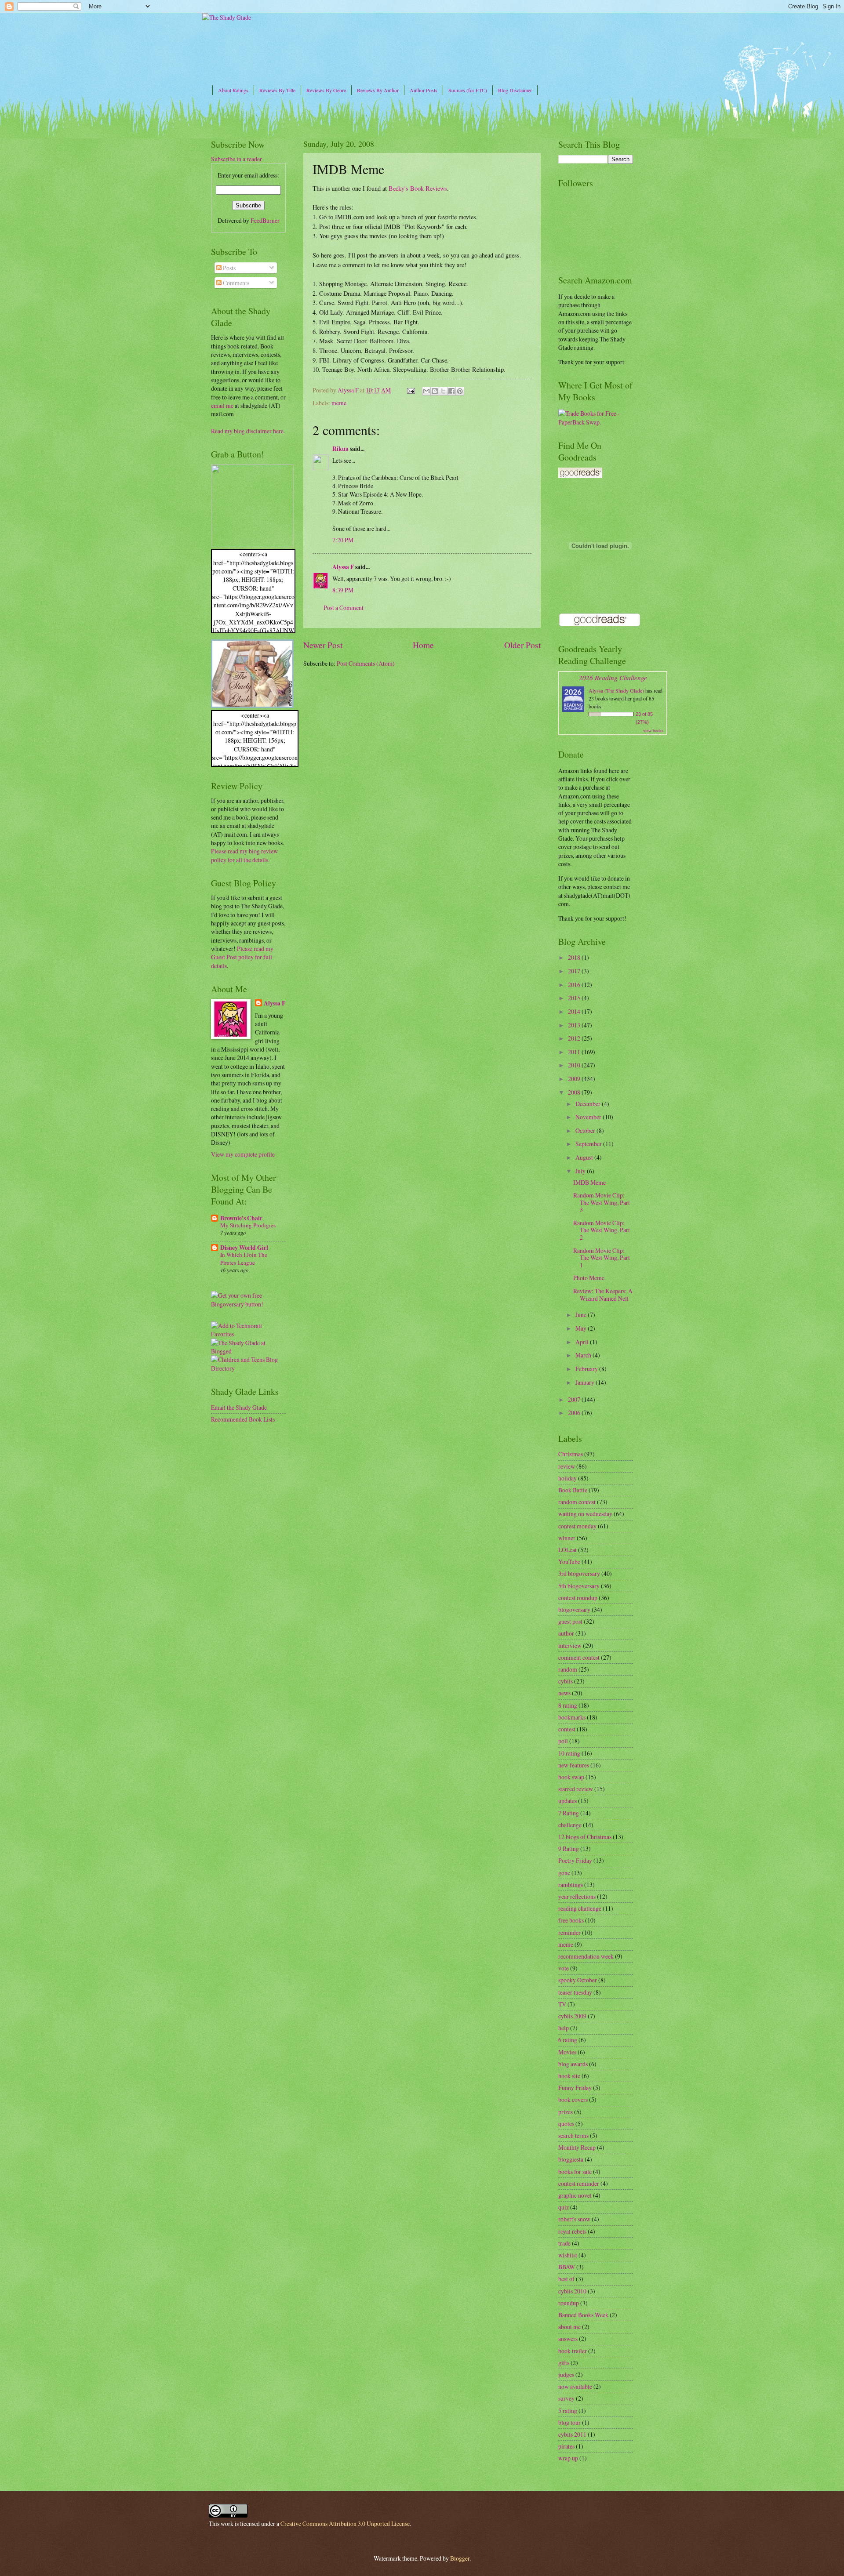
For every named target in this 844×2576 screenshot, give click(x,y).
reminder (569, 1932)
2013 (575, 1025)
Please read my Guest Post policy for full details (242, 957)
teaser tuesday (575, 1992)
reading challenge (580, 1908)
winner (567, 1538)
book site (569, 2076)
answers (568, 2338)
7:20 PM (343, 540)
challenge (570, 1825)
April (583, 1342)
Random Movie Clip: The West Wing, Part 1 (602, 1258)
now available (575, 2386)
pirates (566, 2446)
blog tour (569, 2422)
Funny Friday (575, 2088)
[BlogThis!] (435, 391)
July (581, 1171)
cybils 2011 (572, 2434)
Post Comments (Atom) (366, 663)
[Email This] (426, 391)
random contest (577, 1502)
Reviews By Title (277, 90)
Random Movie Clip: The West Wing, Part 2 (602, 1230)
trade (564, 2243)
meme (339, 403)
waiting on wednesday (585, 1514)
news (564, 1693)
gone (564, 1873)
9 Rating (569, 1849)
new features (574, 1765)
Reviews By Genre (326, 90)
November (589, 1117)
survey (566, 2398)
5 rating (568, 2411)
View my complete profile (243, 1154)
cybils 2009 (572, 2016)
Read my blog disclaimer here (247, 431)
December (589, 1104)
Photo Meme (589, 1278)
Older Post (522, 645)
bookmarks (572, 1717)
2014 (575, 1011)
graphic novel (575, 2195)
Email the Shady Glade (239, 1407)
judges (566, 2375)
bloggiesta (571, 2159)
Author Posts (424, 90)
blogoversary (574, 1609)
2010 (575, 1065)
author (566, 1633)
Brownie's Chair (241, 1218)
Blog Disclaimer (515, 90)
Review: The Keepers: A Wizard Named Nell (603, 1295)
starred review (576, 1789)
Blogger (460, 2558)
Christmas (571, 1454)
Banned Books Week (583, 2315)
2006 (575, 1413)
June (582, 1315)
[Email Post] (411, 390)
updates (568, 1801)
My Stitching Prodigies (248, 1225)
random (568, 1669)
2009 (575, 1079)
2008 (575, 1092)
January (586, 1382)
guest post (570, 1621)
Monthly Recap (577, 2147)
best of (566, 2279)
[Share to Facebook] (451, 391)
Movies (567, 2052)
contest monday (577, 1526)
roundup (569, 2303)
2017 (575, 971)
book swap (571, 1777)
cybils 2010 (572, 2291)
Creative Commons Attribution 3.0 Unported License (345, 2523)
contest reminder (579, 2183)
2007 (575, 1399)
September (589, 1144)
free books (571, 1920)
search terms (573, 2135)
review (567, 1466)
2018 (575, 957)
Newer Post (323, 645)
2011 (575, 1052)
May (582, 1328)
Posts (229, 268)
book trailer (573, 2351)
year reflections (577, 1896)
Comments (235, 283)
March (584, 1355)
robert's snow (574, 2219)
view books (653, 730)
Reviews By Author (378, 90)
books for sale (575, 2171)
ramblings (571, 1885)
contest (567, 1729)
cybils (566, 1681)
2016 (575, 985)
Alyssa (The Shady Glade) (616, 690)
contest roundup (578, 1598)
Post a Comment (344, 608)
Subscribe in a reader (236, 159)
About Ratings (233, 90)
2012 (575, 1038)
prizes (566, 2112)
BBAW (567, 2267)
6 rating (568, 2040)
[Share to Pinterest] (460, 391)
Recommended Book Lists (243, 1419)
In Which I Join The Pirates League (244, 1258)
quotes (566, 2124)
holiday (568, 1478)
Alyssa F (343, 567)
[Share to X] (443, 391)
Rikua (340, 449)
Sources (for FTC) (468, 90)
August (585, 1157)
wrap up (568, 2458)
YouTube (569, 1562)
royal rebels (572, 2231)
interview (570, 1645)
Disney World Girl (244, 1248)
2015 (575, 998)
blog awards (573, 2064)
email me (222, 405)
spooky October (578, 1980)
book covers (573, 2099)
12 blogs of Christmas (585, 1837)
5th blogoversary (579, 1586)
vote (564, 1968)
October (586, 1130)
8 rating (568, 1705)
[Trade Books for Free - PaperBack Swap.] (596, 422)
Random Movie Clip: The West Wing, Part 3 (602, 1202)
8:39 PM (343, 590)
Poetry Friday (575, 1860)
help (564, 2028)
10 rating (569, 1753)
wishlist (568, 2255)
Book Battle (573, 1490)
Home (423, 645)
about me (569, 2327)
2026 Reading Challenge (613, 677)
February (587, 1369)
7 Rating (569, 1813)
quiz (564, 2207)
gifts (564, 2363)
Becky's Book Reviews (418, 188)
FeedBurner (265, 220)
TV (562, 2004)
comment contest (579, 1657)
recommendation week (586, 1956)
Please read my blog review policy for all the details (244, 855)
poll (563, 1741)
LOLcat (568, 1550)
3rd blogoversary (579, 1573)
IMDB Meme (589, 1182)
